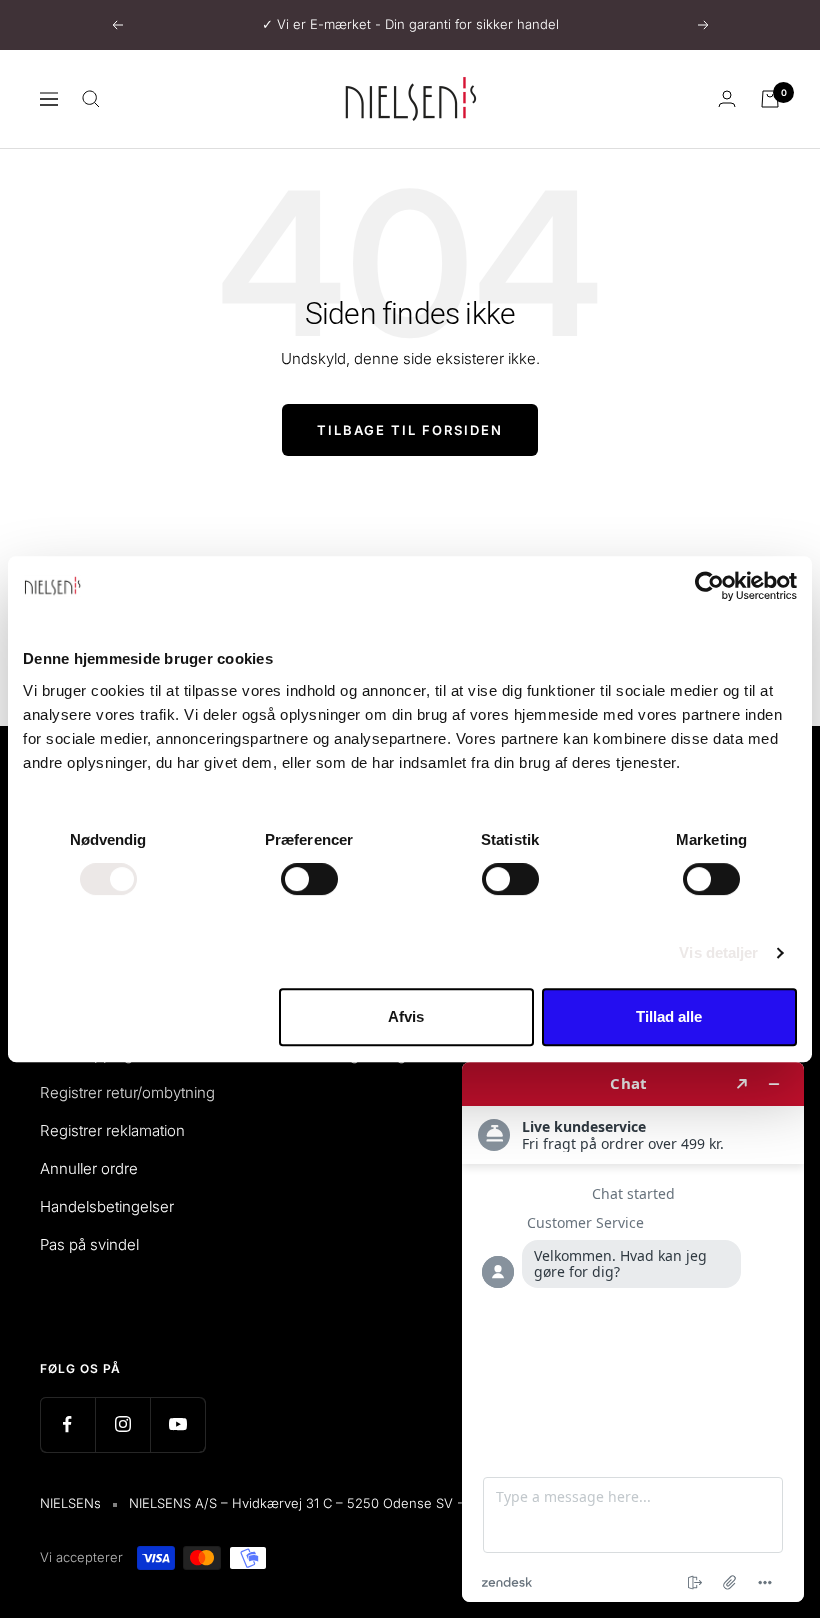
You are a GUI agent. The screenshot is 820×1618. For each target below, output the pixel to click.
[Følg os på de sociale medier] (67, 1424)
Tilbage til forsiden (410, 430)
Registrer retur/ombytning (127, 1092)
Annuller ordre (89, 1168)
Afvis (406, 1016)
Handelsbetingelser (107, 1206)
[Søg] (91, 99)
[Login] (727, 98)
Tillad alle (669, 1016)
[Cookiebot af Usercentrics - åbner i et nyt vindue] (709, 586)
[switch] (309, 879)
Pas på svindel (89, 1244)
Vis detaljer (718, 952)
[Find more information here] (633, 1332)
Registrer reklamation (112, 1130)
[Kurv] (770, 99)
